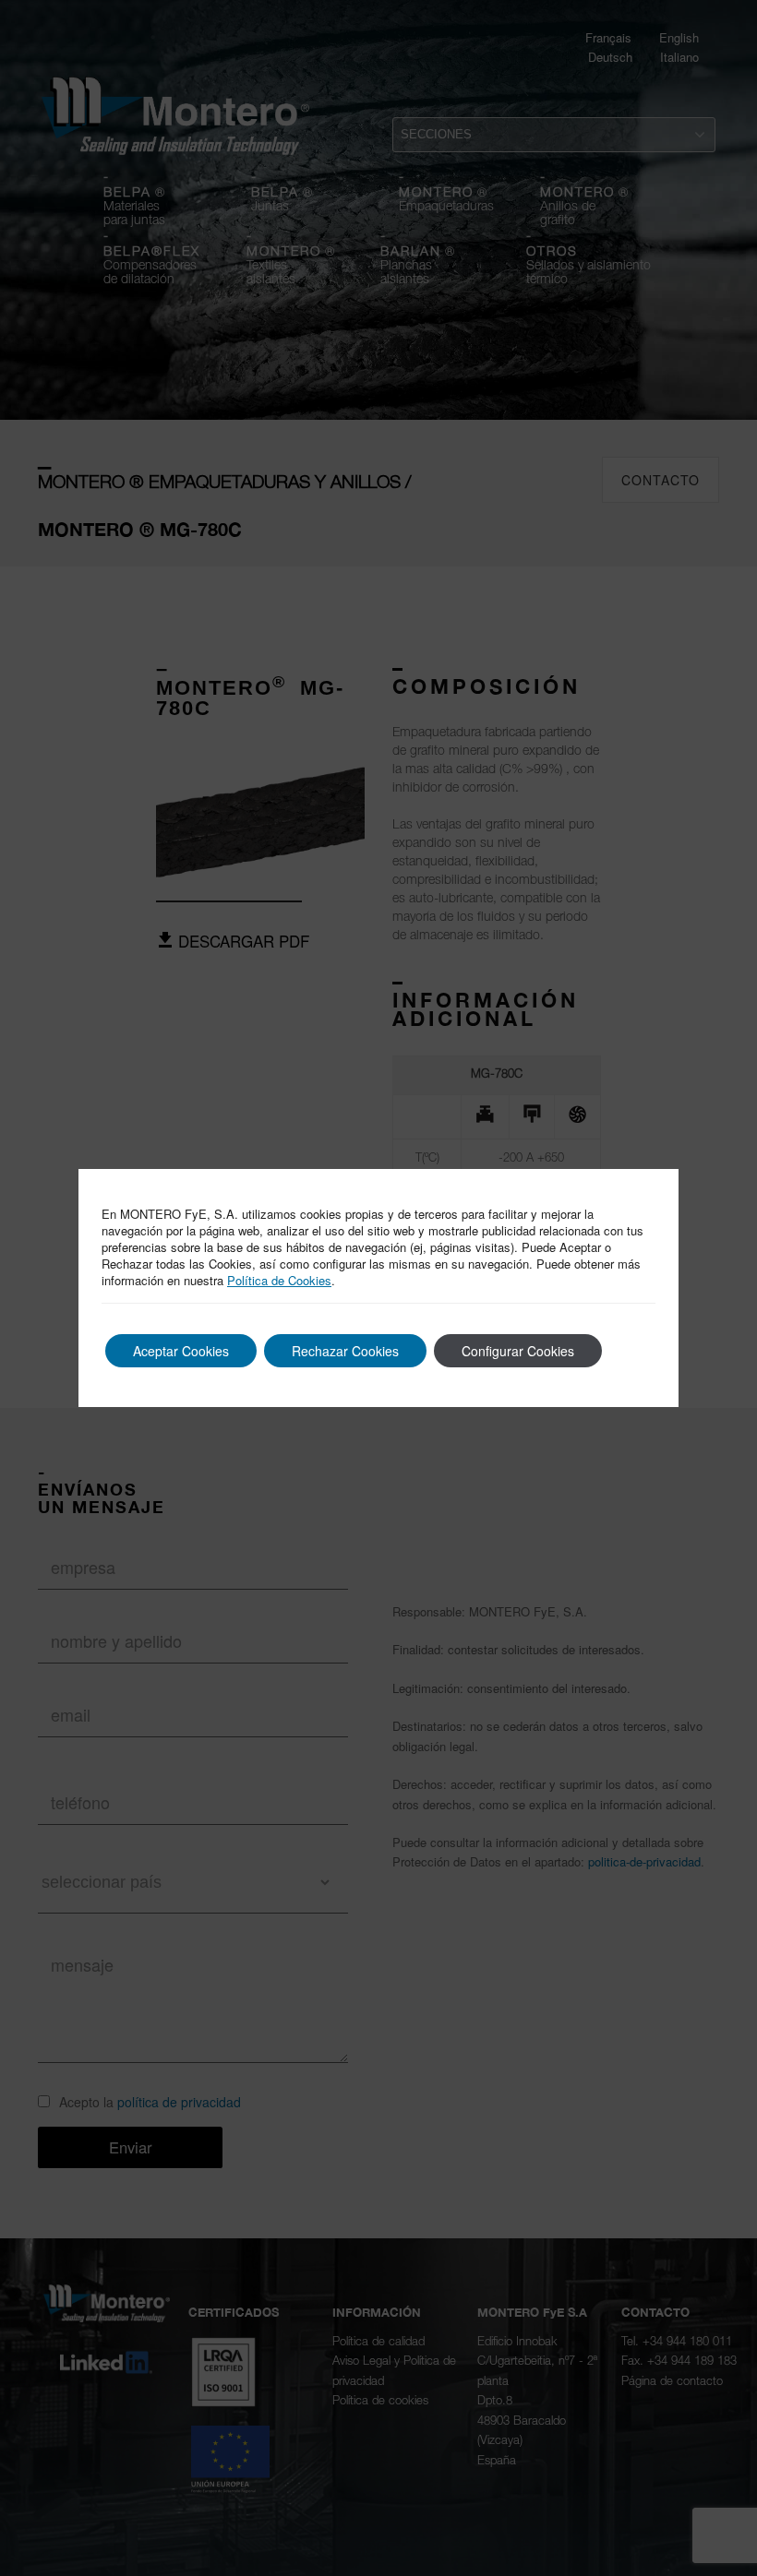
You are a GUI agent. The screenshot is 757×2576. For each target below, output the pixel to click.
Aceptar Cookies (181, 1351)
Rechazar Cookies (345, 1351)
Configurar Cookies (518, 1351)
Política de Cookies (279, 1280)
